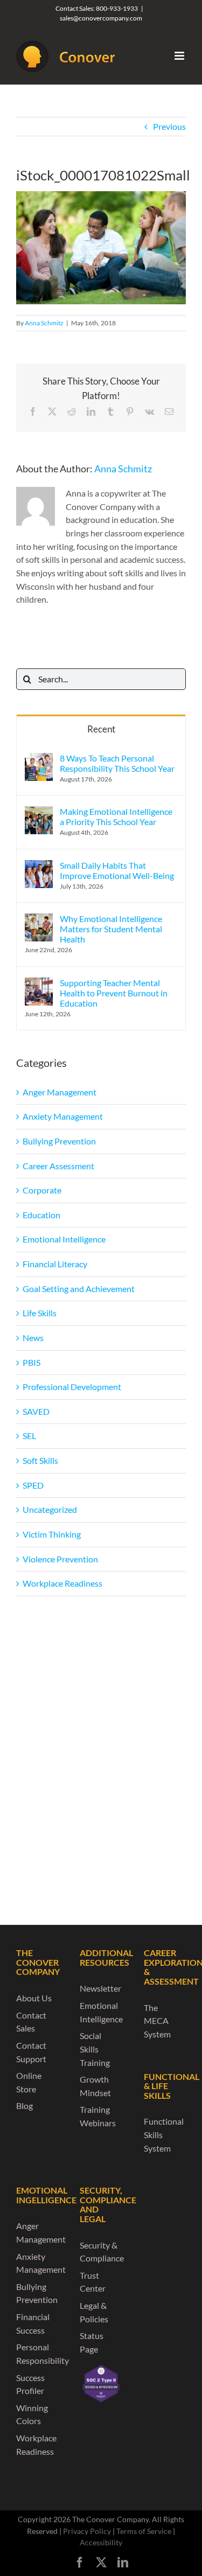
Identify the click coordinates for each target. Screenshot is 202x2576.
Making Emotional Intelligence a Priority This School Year (116, 816)
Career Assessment (58, 1166)
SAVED (36, 1411)
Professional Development (72, 1387)
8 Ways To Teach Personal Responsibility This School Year (117, 763)
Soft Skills (40, 1460)
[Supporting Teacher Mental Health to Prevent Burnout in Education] (39, 984)
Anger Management (60, 1092)
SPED (33, 1485)
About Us (34, 1998)
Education (41, 1215)
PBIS (32, 1362)
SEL (29, 1436)
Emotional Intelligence (64, 1239)
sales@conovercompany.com (101, 18)
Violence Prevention (60, 1559)
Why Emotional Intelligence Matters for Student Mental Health (111, 929)
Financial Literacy (55, 1264)
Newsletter (100, 1988)
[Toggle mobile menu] (180, 56)
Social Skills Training (95, 2049)
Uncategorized (50, 1509)
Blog (25, 2106)
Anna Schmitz (44, 323)
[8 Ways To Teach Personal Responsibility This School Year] (39, 759)
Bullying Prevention (59, 1141)
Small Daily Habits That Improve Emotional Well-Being (117, 870)
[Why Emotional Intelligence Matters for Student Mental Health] (39, 920)
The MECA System (157, 2021)
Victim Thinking (52, 1534)
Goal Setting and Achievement (79, 1289)
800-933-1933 (117, 8)
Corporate (42, 1190)
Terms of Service (144, 2531)
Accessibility (101, 2542)
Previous (169, 126)
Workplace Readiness (62, 1583)
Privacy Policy (87, 2531)
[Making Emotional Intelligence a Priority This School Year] (39, 812)
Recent (101, 729)
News (33, 1338)
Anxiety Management (63, 1116)
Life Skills (40, 1313)
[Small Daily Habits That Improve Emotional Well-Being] (39, 866)
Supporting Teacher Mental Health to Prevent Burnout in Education (114, 993)
